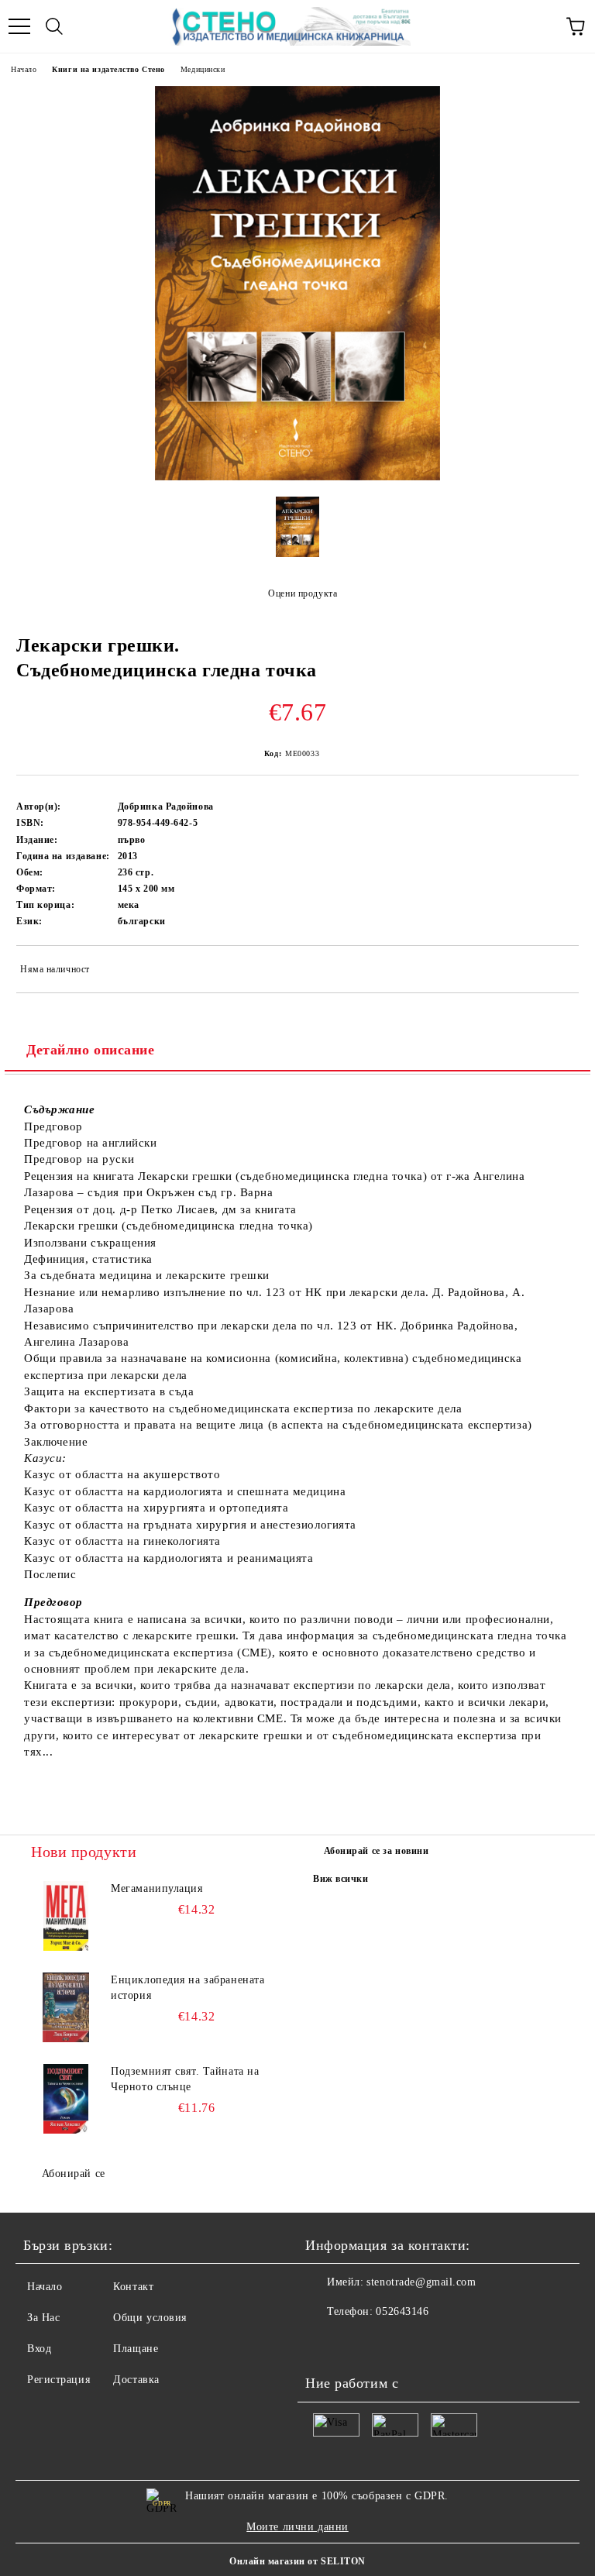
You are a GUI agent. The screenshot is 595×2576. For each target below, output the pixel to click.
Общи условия (150, 2318)
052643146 (402, 2311)
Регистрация (58, 2380)
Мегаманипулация (156, 1888)
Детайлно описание (91, 1050)
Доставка (136, 2380)
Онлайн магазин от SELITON (297, 2561)
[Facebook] (325, 2343)
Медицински (203, 69)
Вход (39, 2349)
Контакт (133, 2287)
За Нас (43, 2318)
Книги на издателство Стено (108, 69)
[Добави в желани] (557, 972)
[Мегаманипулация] (66, 1916)
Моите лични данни (297, 2527)
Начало (24, 69)
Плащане (136, 2349)
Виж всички (341, 1879)
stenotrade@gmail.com (421, 2282)
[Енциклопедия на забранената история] (66, 2007)
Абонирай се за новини (377, 1851)
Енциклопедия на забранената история (187, 1988)
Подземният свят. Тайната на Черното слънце (185, 2079)
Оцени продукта (303, 593)
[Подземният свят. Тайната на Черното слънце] (66, 2099)
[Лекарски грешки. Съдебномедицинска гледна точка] (297, 477)
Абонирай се (74, 2174)
